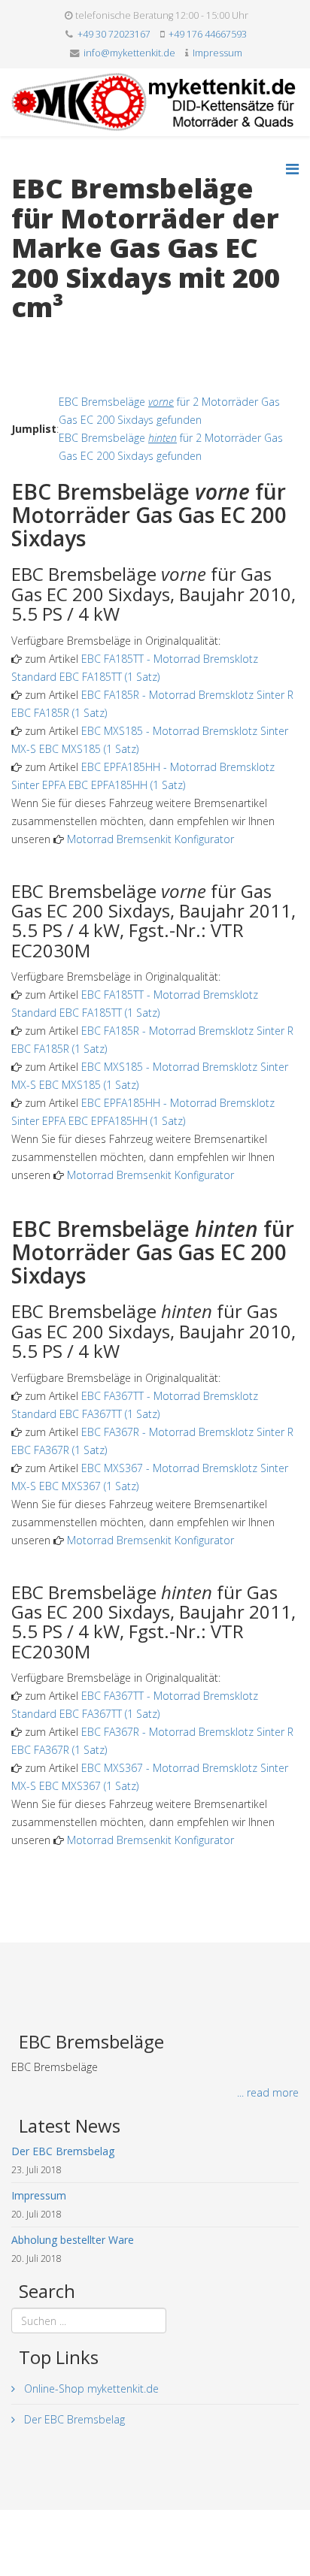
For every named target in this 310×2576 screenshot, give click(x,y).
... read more (268, 2092)
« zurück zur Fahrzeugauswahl (83, 339)
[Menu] (292, 169)
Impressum (217, 53)
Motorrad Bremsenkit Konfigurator (150, 839)
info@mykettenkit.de (129, 53)
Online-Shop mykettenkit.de (90, 2389)
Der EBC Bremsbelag (73, 2419)
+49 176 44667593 (208, 34)
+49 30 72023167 (114, 34)
